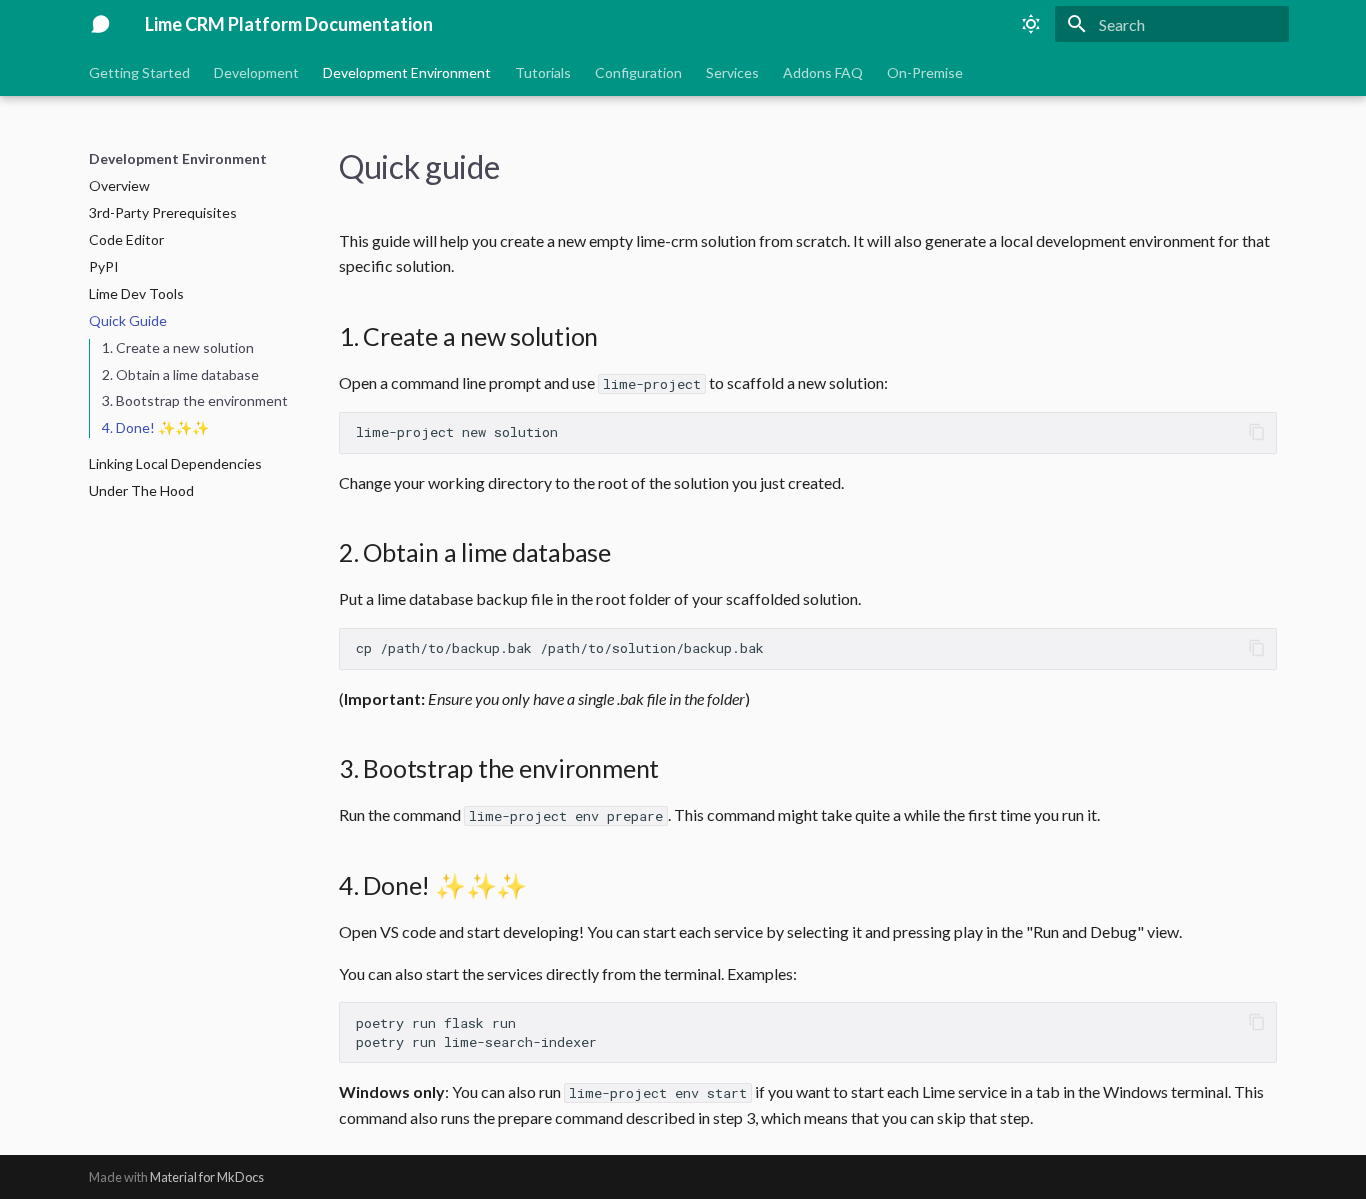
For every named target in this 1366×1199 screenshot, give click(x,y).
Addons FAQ (823, 72)
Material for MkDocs (207, 1177)
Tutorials (543, 72)
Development (256, 72)
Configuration (638, 72)
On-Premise (925, 72)
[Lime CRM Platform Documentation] (101, 24)
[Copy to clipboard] (1257, 432)
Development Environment (407, 72)
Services (732, 72)
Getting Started (139, 72)
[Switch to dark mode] (1031, 24)
